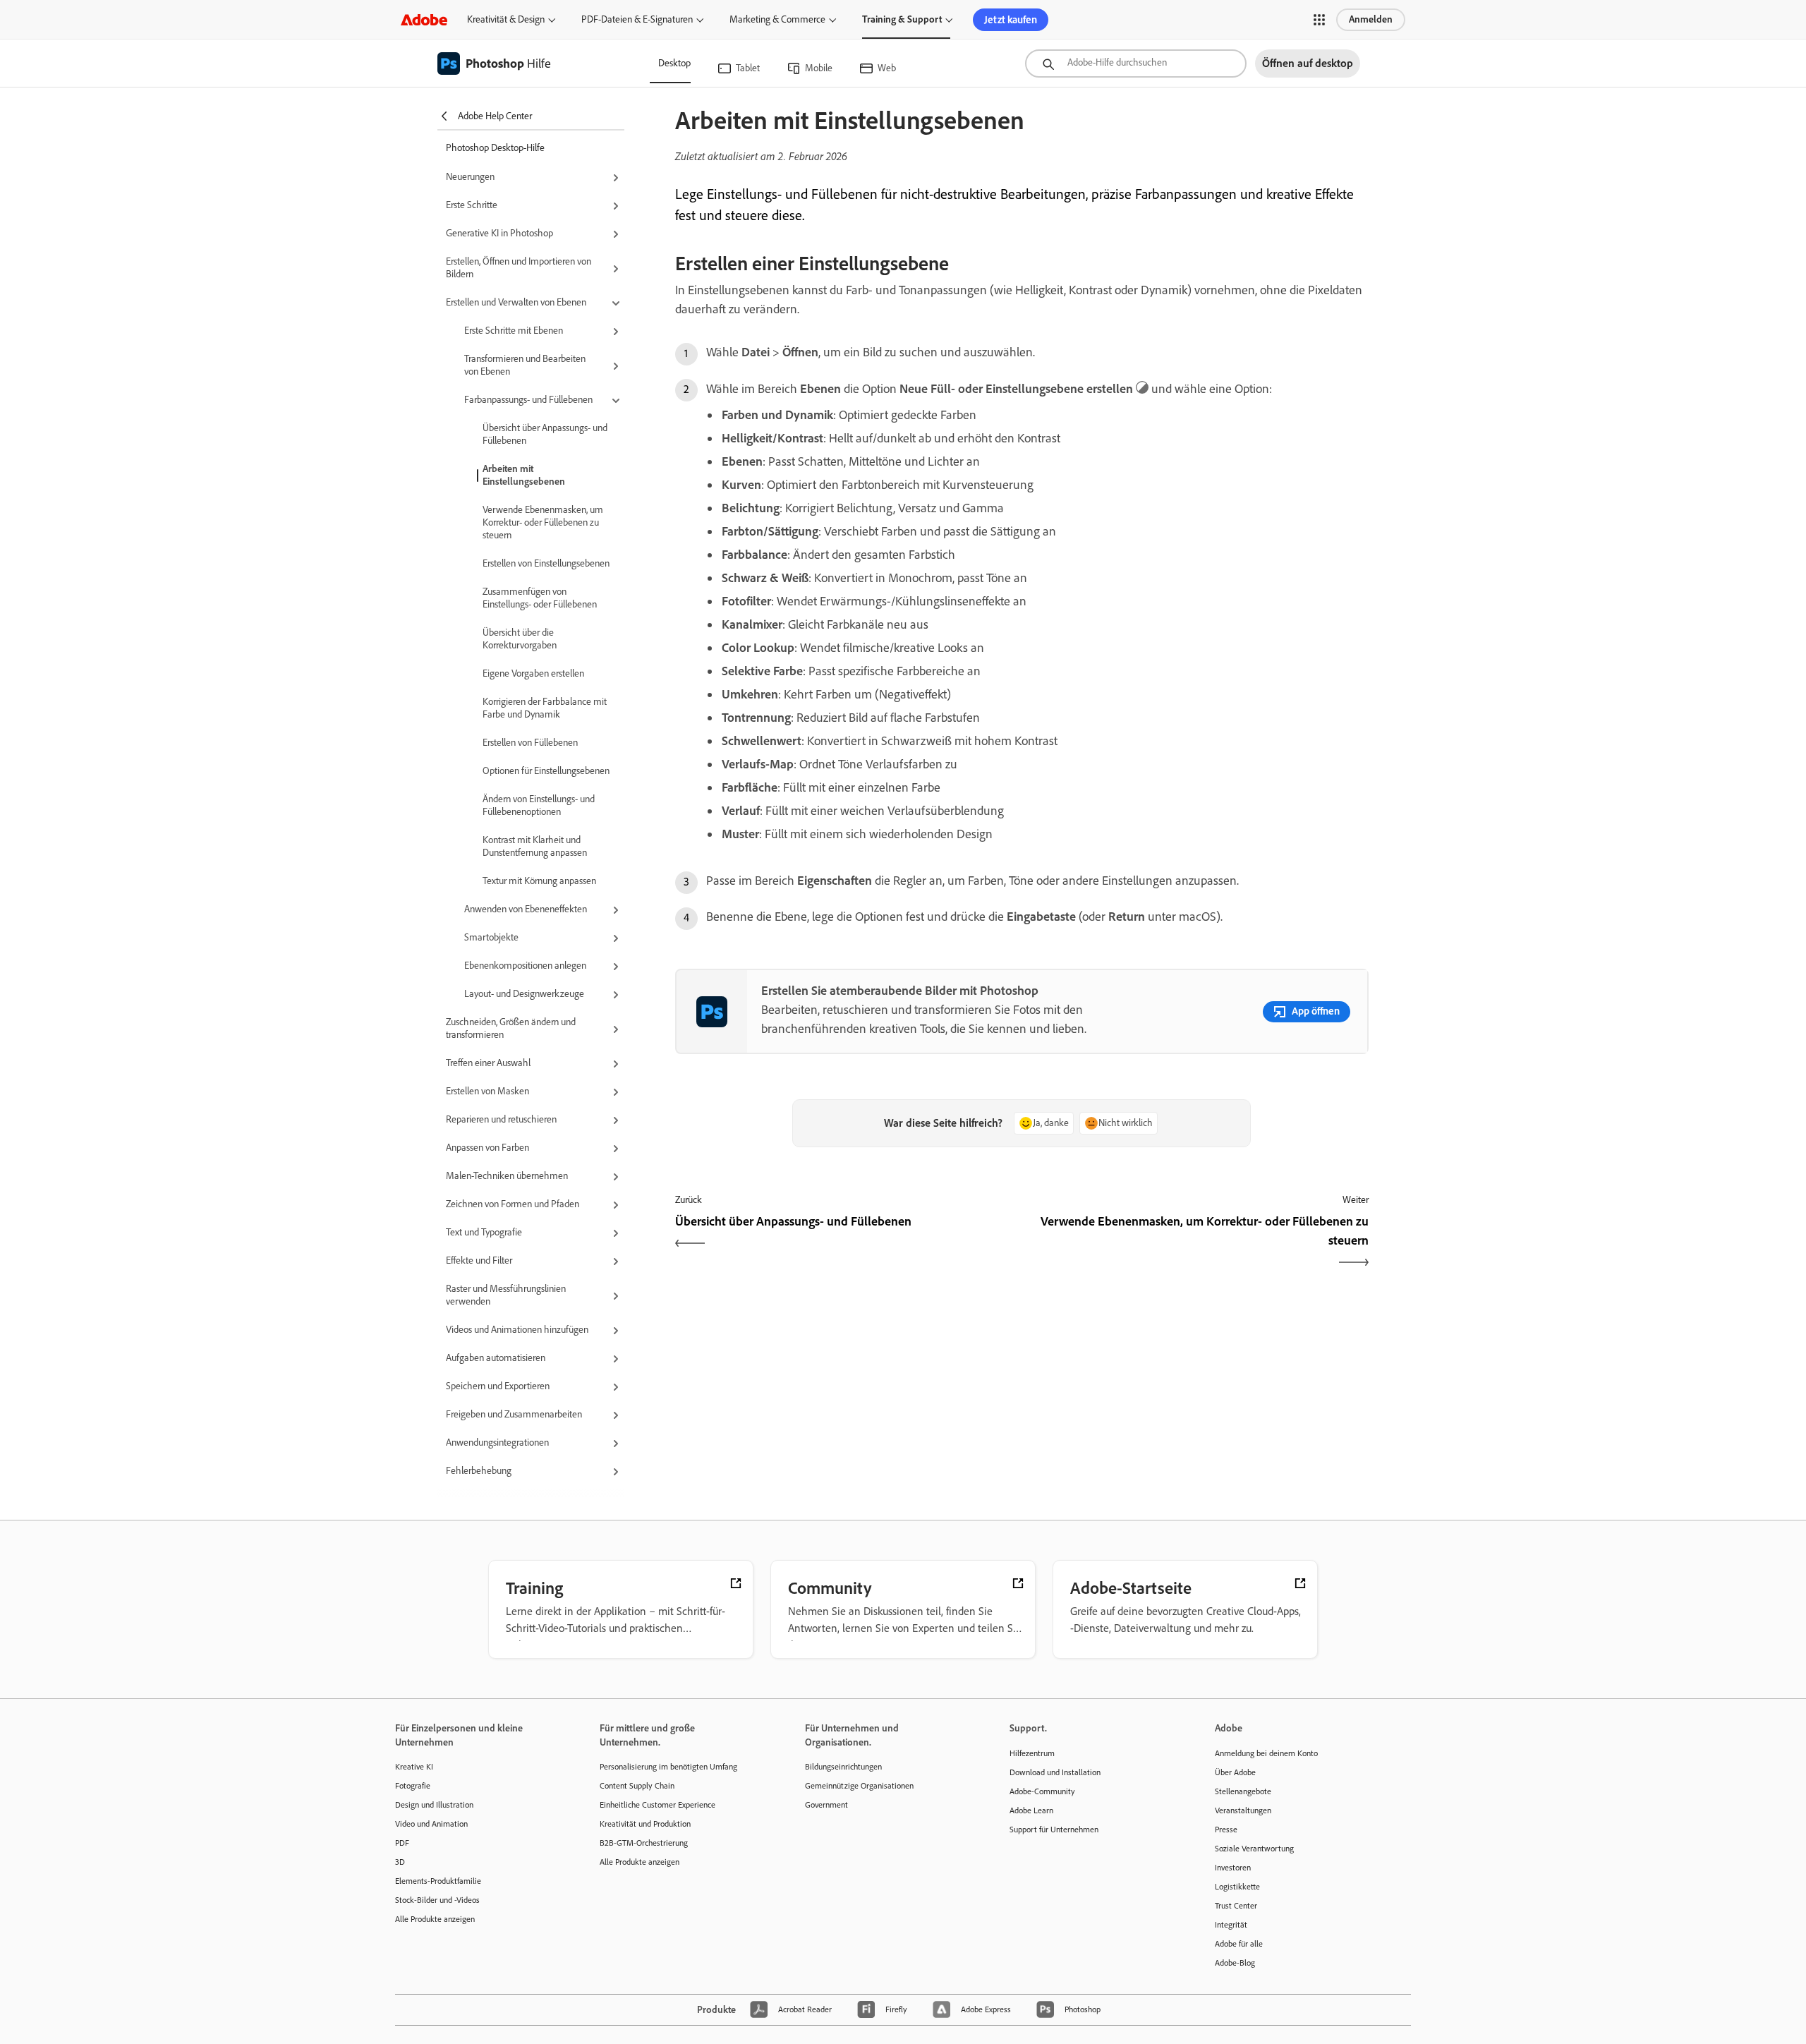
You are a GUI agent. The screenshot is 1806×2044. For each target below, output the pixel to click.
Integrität (1231, 1925)
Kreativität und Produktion (645, 1824)
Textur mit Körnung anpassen (539, 881)
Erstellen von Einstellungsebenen (546, 563)
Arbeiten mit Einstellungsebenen (524, 475)
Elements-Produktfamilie (438, 1881)
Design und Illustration (434, 1805)
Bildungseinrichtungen (843, 1767)
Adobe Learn (1031, 1810)
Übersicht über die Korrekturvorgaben (520, 639)
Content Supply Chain (637, 1786)
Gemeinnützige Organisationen (859, 1786)
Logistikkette (1237, 1887)
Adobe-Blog (1235, 1963)
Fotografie (413, 1786)
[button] (1319, 20)
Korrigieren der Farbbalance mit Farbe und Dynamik (545, 708)
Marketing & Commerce (777, 19)
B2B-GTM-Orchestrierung (644, 1843)
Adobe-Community (1042, 1791)
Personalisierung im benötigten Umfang (668, 1767)
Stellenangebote (1243, 1791)
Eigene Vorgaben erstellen (533, 673)
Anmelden (1371, 19)
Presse (1226, 1830)
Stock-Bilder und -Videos (437, 1900)
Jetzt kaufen (1011, 20)
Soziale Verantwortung (1254, 1849)
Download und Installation (1055, 1772)
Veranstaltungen (1243, 1810)
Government (826, 1805)
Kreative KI (414, 1767)
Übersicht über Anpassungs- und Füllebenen (545, 434)
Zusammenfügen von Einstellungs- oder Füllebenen (540, 598)
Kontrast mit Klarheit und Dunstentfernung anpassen (535, 846)
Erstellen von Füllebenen (530, 743)
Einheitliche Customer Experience (657, 1805)
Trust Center (1236, 1906)
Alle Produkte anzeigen (435, 1919)
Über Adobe (1235, 1772)
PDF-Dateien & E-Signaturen (637, 19)
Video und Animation (431, 1824)
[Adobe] (424, 19)
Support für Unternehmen (1054, 1830)
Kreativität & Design (506, 19)
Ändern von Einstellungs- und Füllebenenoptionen (539, 805)
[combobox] (1136, 64)
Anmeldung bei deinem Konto (1266, 1753)
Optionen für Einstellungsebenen (546, 771)
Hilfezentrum (1032, 1753)
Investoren (1233, 1868)
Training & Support (902, 19)
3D (400, 1862)
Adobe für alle (1239, 1944)
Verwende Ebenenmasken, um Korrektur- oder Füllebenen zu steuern (543, 522)
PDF (402, 1843)
